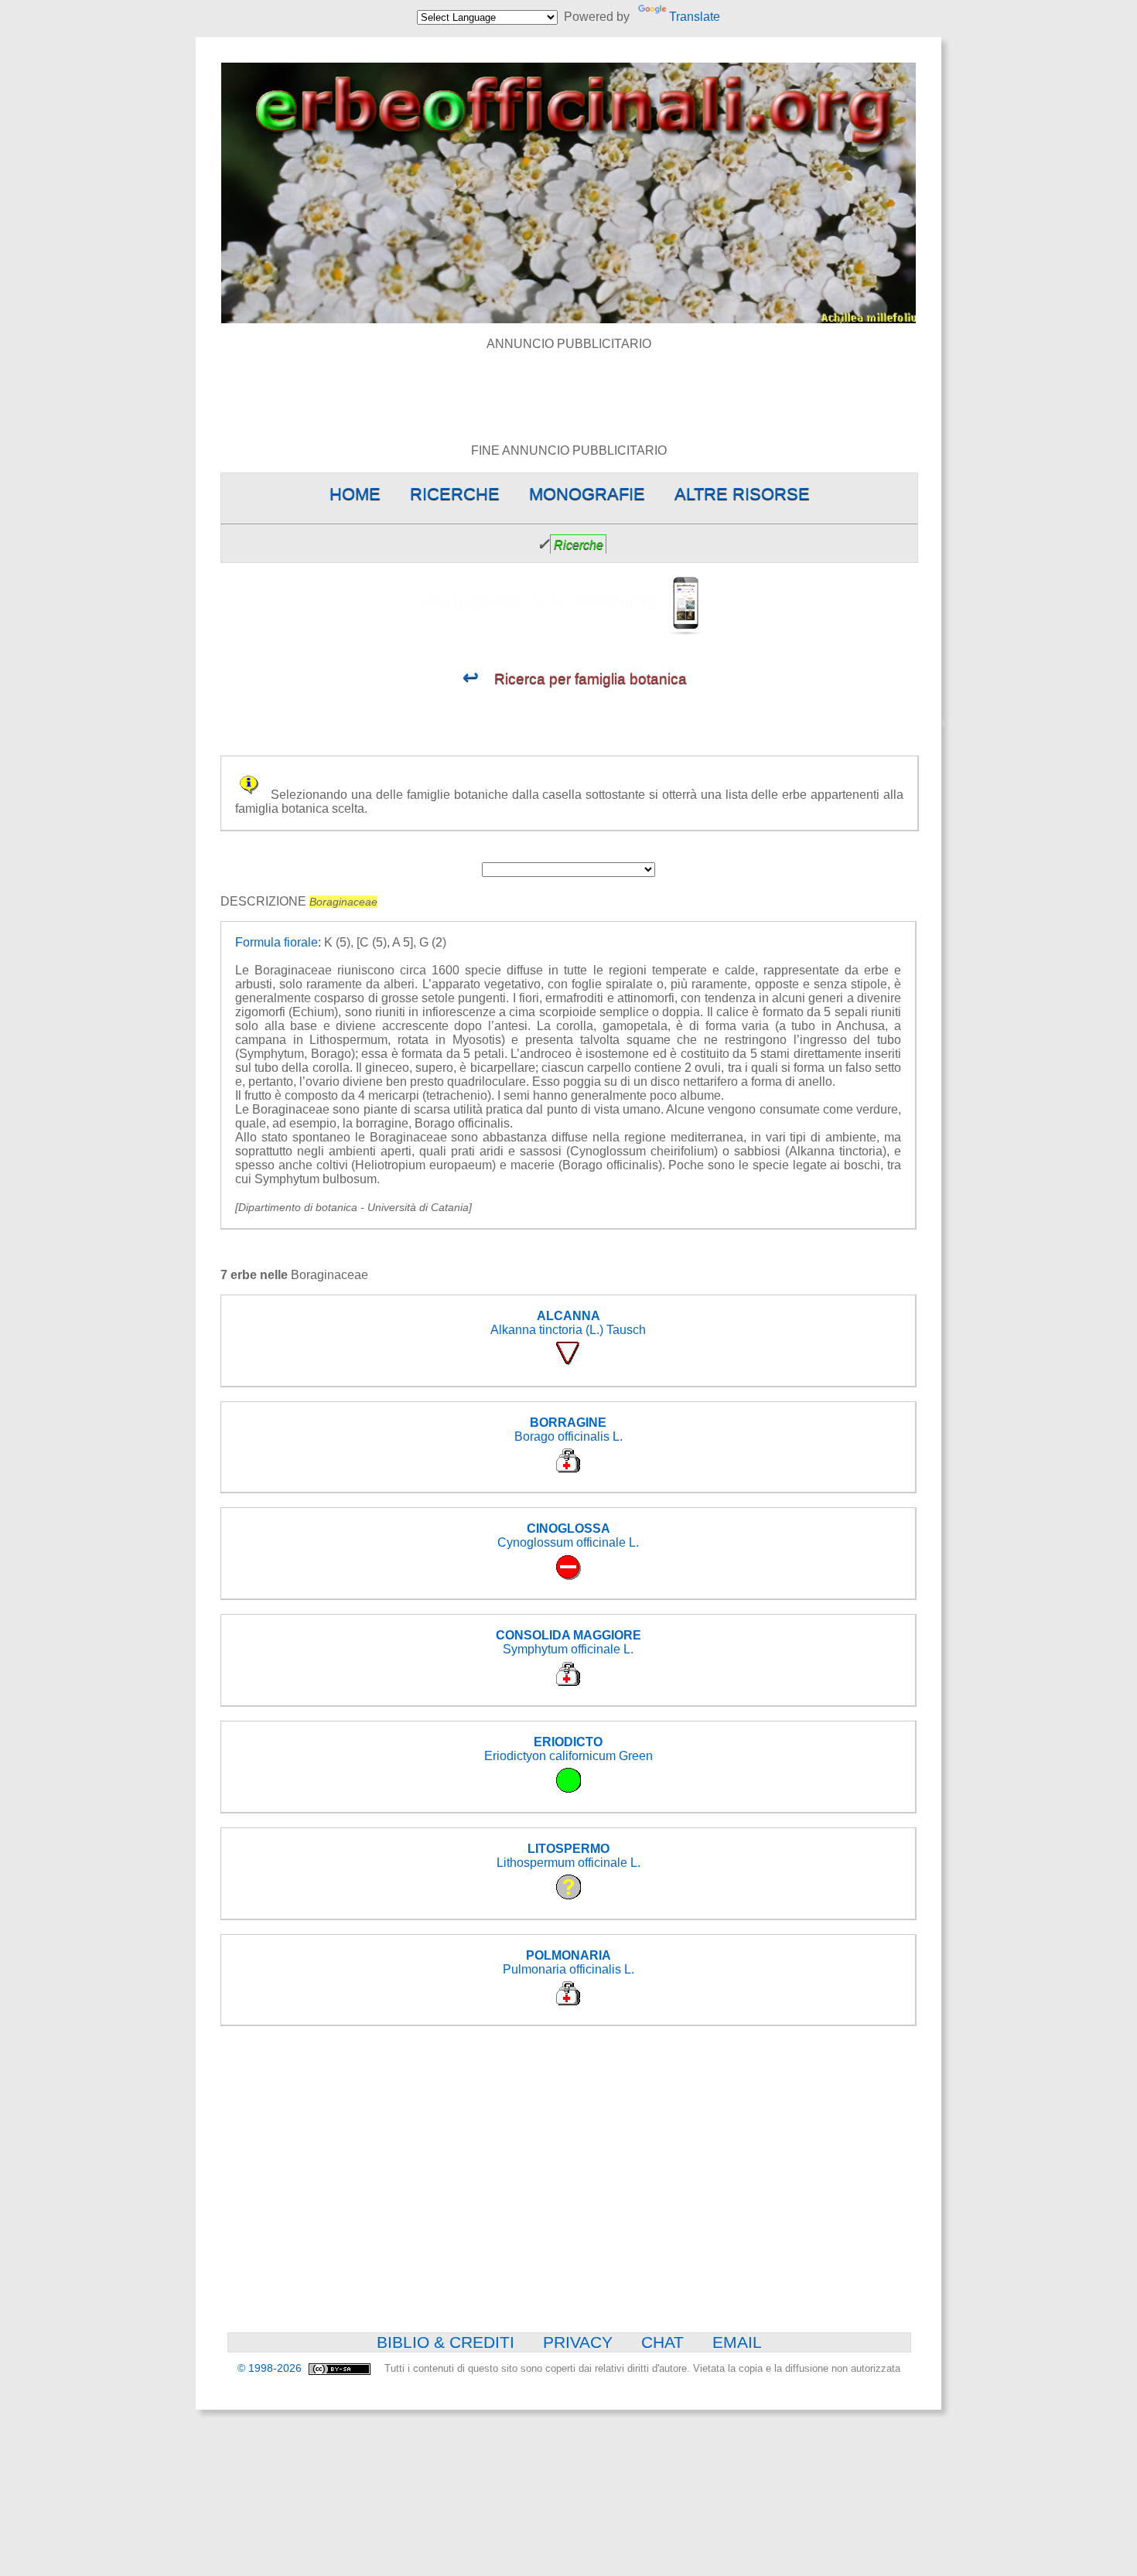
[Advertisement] (568, 386)
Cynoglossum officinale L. (568, 1535)
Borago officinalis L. (568, 1430)
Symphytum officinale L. (568, 1642)
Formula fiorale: (278, 942)
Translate (694, 17)
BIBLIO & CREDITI (446, 2342)
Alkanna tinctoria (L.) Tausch (568, 1323)
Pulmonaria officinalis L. (568, 1962)
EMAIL (737, 2342)
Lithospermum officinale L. (568, 1856)
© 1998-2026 (271, 2368)
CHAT (662, 2342)
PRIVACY (578, 2342)
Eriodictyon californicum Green (568, 1749)
